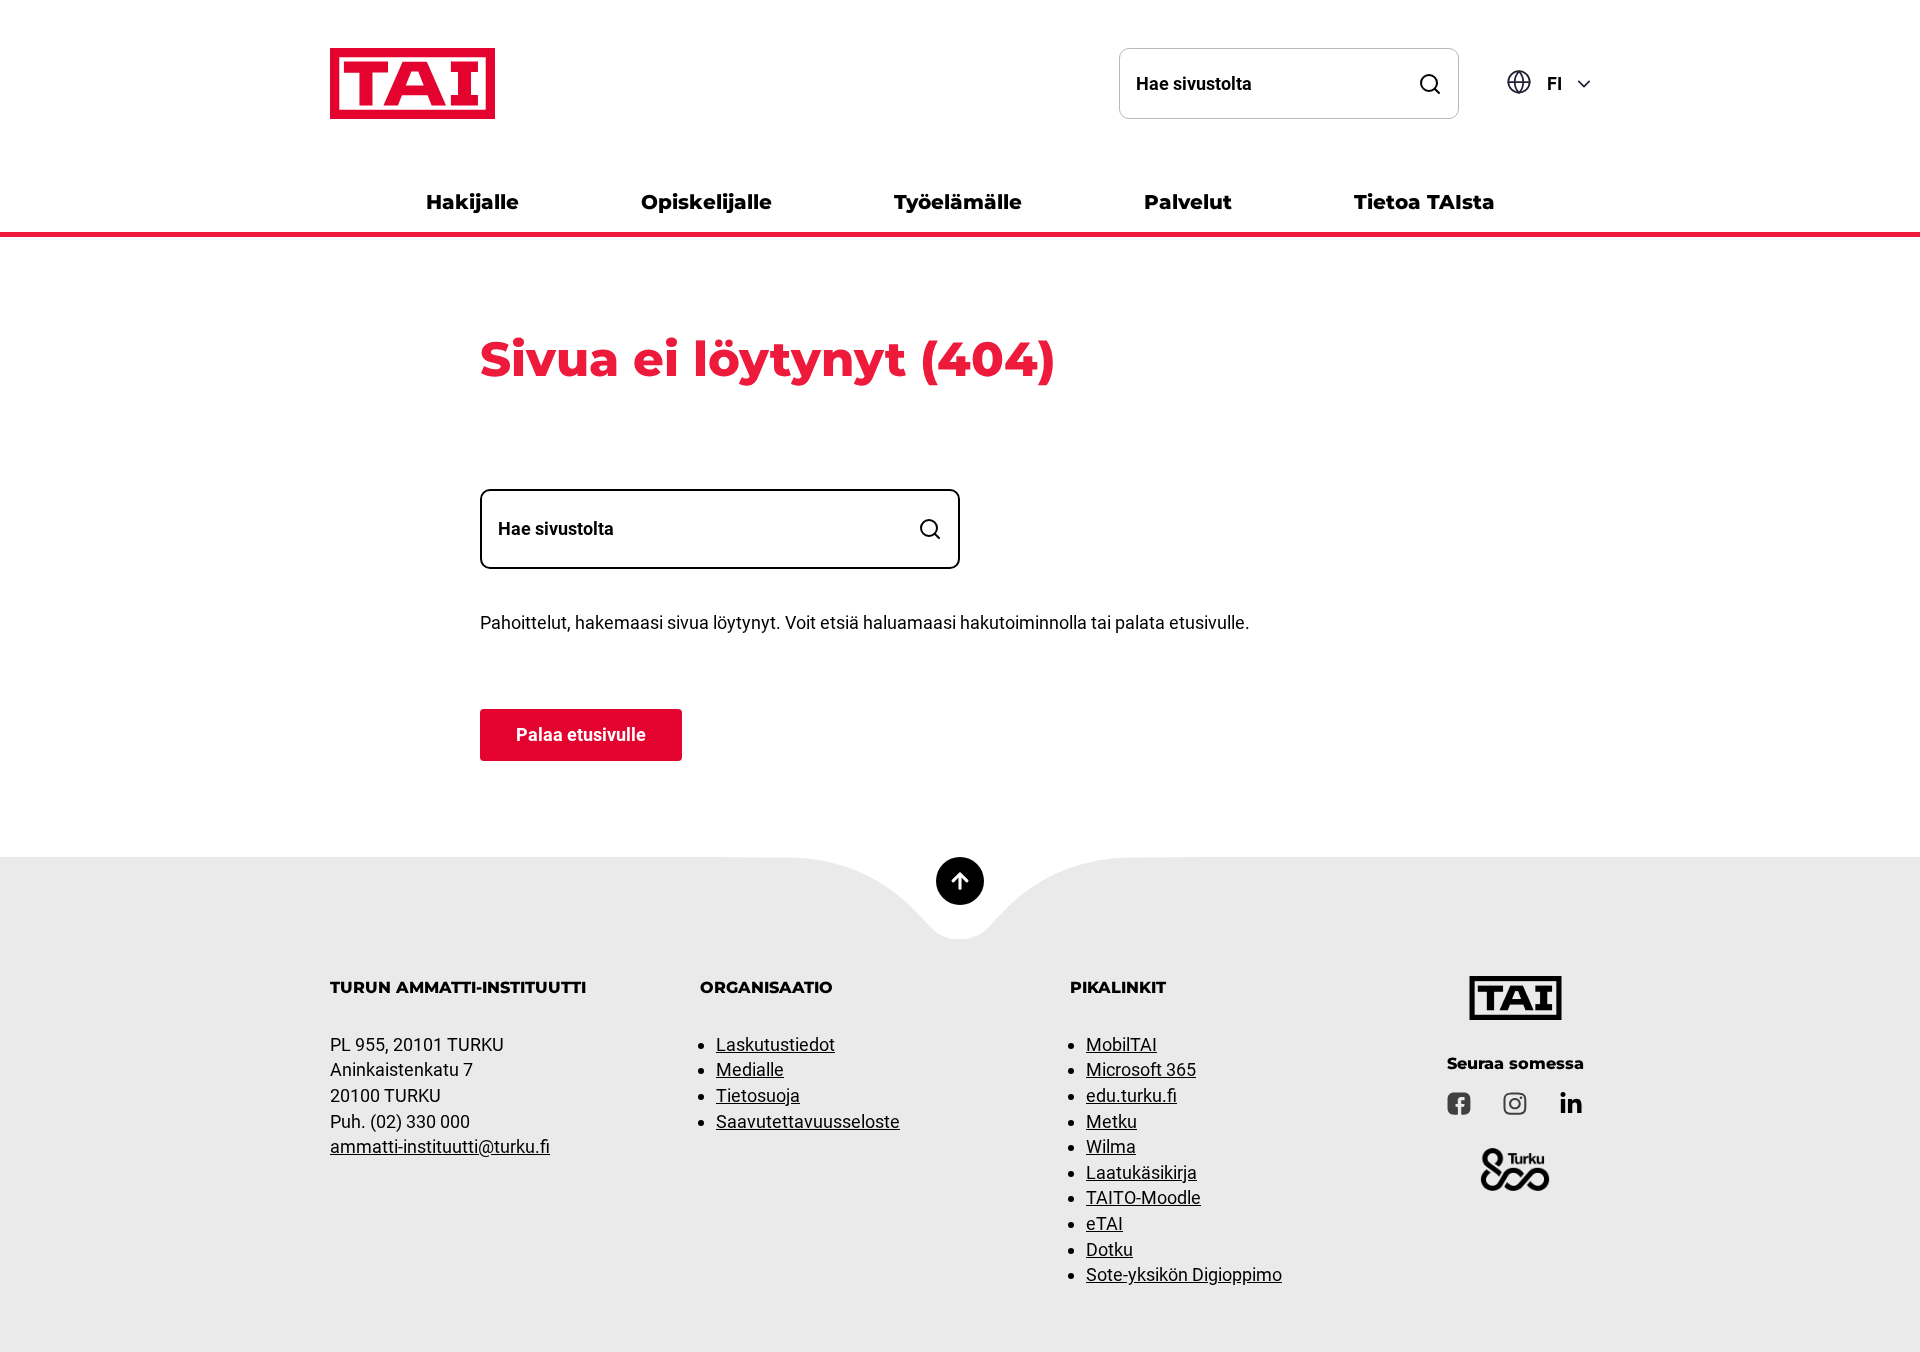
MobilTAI (1121, 1044)
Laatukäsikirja (1141, 1172)
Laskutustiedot (775, 1044)
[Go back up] (960, 881)
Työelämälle (958, 202)
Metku (1111, 1121)
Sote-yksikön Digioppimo (1184, 1274)
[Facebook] (1459, 1104)
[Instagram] (1515, 1104)
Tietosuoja (758, 1095)
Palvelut (1188, 202)
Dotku (1109, 1249)
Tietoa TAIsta (1424, 202)
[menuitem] (472, 199)
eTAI (1104, 1223)
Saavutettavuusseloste (808, 1121)
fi (1554, 83)
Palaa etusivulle (581, 734)
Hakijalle (472, 202)
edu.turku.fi (1131, 1095)
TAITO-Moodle (1143, 1197)
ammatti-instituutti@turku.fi (440, 1146)
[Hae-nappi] (1430, 83)
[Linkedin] (1571, 1104)
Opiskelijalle (706, 202)
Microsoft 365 (1141, 1069)
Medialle (750, 1069)
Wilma (1111, 1146)
